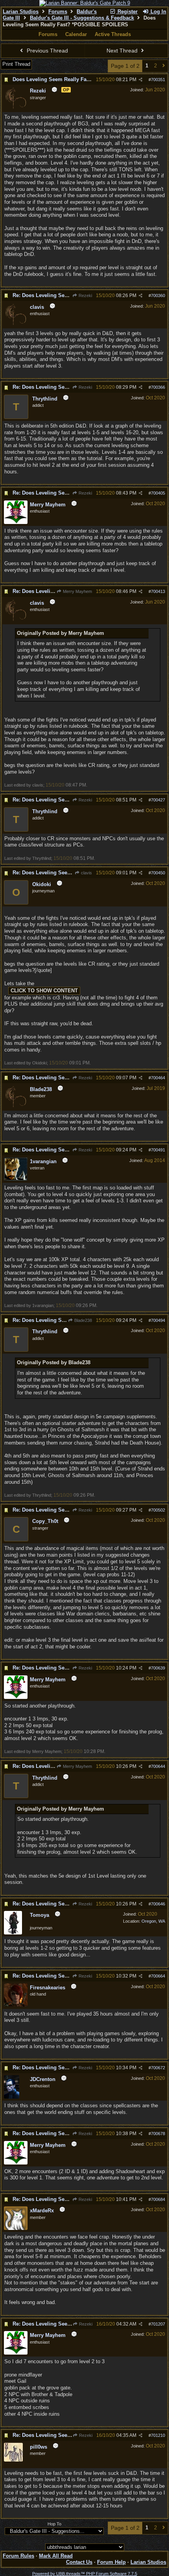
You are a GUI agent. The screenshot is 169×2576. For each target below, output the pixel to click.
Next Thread (123, 51)
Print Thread (16, 64)
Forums (58, 12)
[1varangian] (16, 1179)
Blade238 (83, 1320)
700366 (158, 387)
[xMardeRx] (16, 2228)
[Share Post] (141, 80)
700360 (158, 295)
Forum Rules (18, 2556)
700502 (158, 1510)
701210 (158, 2435)
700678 (158, 2134)
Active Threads (113, 34)
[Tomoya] (13, 1933)
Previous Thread (47, 51)
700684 (158, 2199)
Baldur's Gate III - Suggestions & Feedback (82, 18)
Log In (158, 12)
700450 (158, 873)
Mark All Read (56, 2556)
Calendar (76, 34)
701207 (158, 2324)
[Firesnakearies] (16, 2005)
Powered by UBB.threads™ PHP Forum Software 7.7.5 (85, 2574)
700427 (158, 800)
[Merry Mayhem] (16, 522)
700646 (158, 1904)
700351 (158, 80)
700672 (158, 2068)
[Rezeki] (16, 109)
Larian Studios (21, 12)
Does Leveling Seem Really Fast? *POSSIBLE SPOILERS (82, 79)
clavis (86, 873)
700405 (158, 493)
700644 (158, 1766)
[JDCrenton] (12, 2097)
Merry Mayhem (77, 591)
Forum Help (111, 2562)
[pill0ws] (13, 2460)
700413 (158, 591)
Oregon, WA (153, 1921)
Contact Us (79, 2562)
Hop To (54, 2524)
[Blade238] (16, 1107)
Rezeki (85, 295)
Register (127, 12)
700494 (158, 1320)
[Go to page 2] (164, 66)
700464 (158, 1078)
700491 (158, 1150)
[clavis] (16, 325)
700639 (158, 1668)
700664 (158, 1976)
